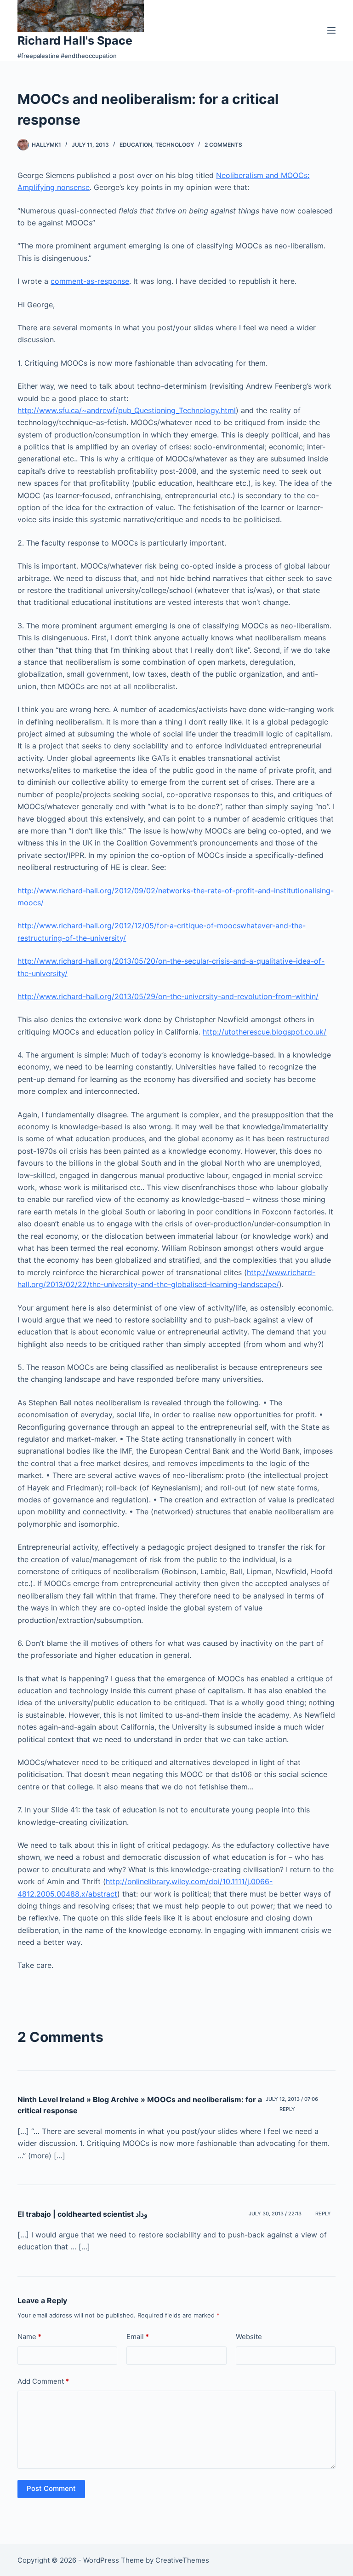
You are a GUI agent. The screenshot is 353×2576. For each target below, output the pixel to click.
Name (29, 2337)
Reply (287, 2109)
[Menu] (331, 30)
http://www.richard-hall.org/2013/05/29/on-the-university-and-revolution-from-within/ (168, 996)
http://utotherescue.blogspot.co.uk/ (265, 1032)
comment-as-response (90, 281)
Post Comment (51, 2488)
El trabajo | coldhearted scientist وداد (83, 2214)
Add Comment (43, 2381)
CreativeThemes (182, 2560)
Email (138, 2337)
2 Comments (223, 145)
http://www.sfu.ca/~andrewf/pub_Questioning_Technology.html (127, 410)
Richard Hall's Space (75, 40)
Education (136, 145)
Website (249, 2337)
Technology (175, 145)
